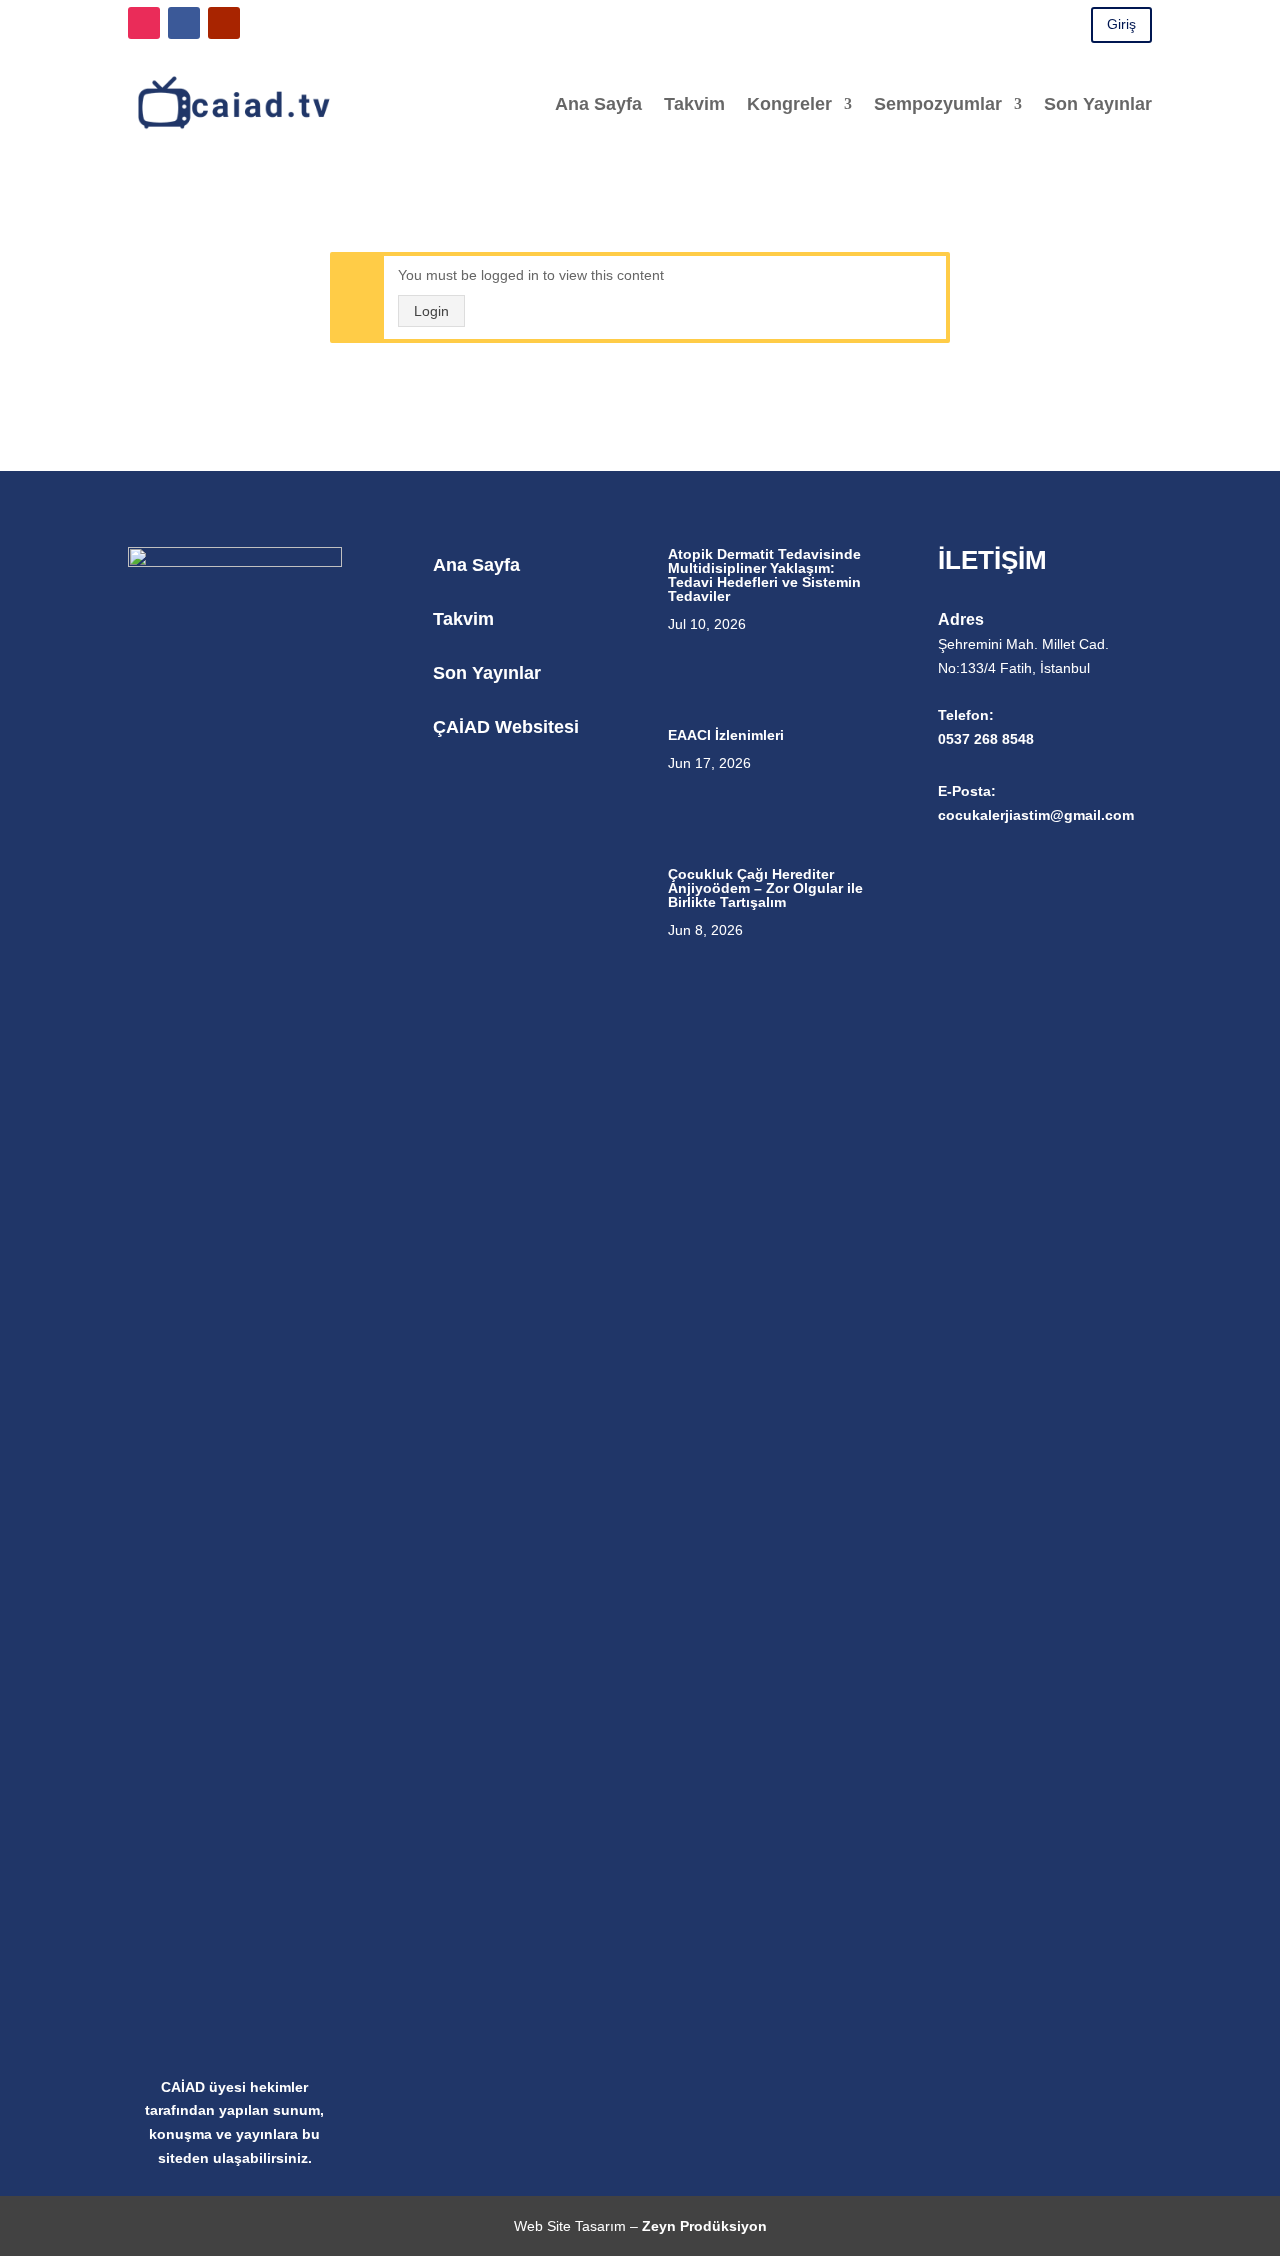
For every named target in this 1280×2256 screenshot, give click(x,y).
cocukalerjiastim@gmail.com (1036, 815)
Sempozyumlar (938, 104)
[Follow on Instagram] (144, 23)
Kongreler (789, 104)
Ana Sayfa (598, 104)
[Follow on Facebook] (184, 23)
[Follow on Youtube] (224, 23)
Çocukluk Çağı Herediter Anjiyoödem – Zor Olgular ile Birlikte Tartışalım (765, 888)
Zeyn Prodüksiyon (704, 2226)
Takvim (694, 104)
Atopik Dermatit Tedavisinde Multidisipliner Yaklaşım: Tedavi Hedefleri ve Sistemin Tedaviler (764, 575)
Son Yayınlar (1098, 104)
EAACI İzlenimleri (726, 735)
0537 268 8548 (986, 739)
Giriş (1121, 24)
